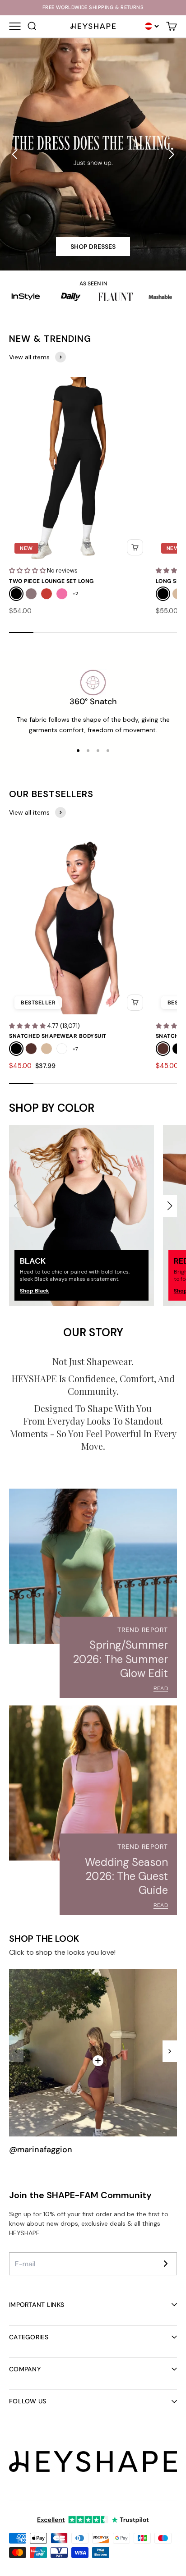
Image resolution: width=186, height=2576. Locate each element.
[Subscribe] (166, 2264)
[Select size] (135, 547)
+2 (75, 594)
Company (25, 2369)
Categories (29, 2337)
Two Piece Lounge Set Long (51, 581)
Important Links (37, 2305)
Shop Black (35, 1291)
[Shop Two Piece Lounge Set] (98, 2061)
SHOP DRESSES (93, 247)
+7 (75, 1049)
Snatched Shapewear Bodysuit (58, 1036)
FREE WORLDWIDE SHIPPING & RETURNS (93, 7)
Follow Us (28, 2401)
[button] (14, 155)
